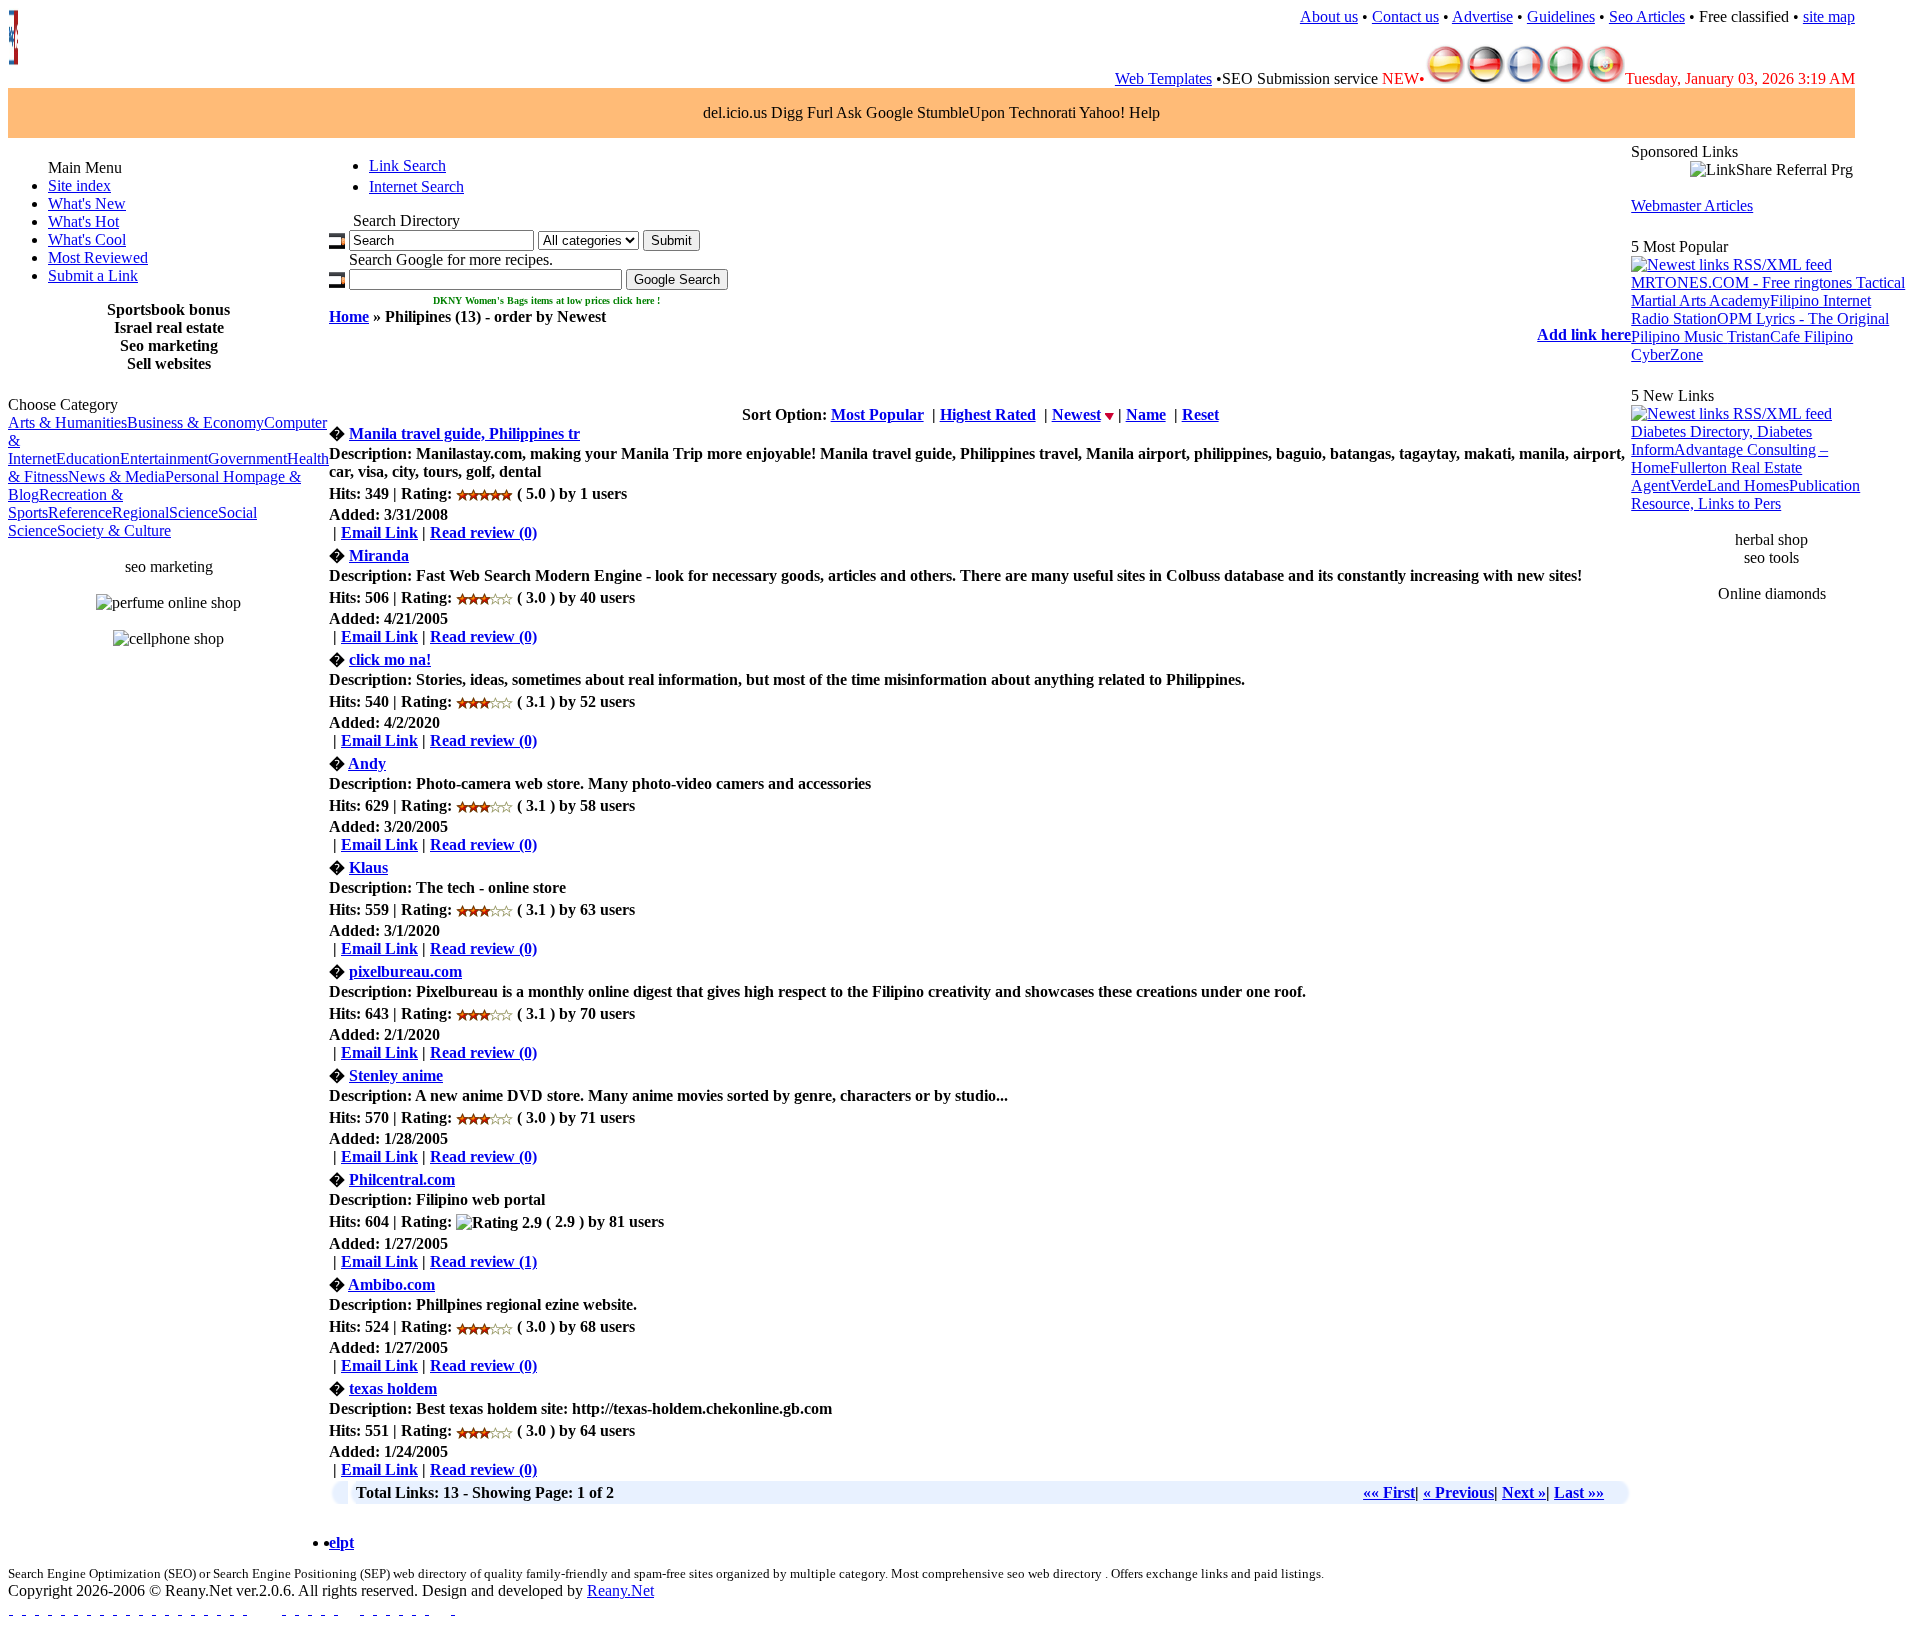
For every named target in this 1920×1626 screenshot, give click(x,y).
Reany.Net (620, 1590)
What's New (87, 203)
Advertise (1482, 16)
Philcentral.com (402, 1179)
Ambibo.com (391, 1284)
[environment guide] (101, 1608)
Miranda (379, 555)
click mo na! (390, 659)
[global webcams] (296, 1608)
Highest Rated (988, 414)
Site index (79, 185)
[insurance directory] (283, 1608)
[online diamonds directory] (361, 1608)
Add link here (1584, 334)
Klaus (368, 867)
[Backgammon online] (413, 1608)
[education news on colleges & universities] (244, 1608)
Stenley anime (396, 1075)
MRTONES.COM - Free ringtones (1743, 282)
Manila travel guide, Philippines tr (464, 433)
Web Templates (1163, 78)
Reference (80, 512)
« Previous (1458, 1492)
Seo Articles (1647, 16)
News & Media (116, 476)
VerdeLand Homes (1729, 485)
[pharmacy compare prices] (400, 1608)
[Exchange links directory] (114, 1608)
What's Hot (83, 221)
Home (349, 316)
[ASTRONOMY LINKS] (452, 1608)
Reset (1200, 414)
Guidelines (1561, 16)
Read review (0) (483, 532)
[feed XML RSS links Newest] (1731, 413)
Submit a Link (93, 275)
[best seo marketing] (10, 1608)
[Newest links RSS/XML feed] (1731, 264)
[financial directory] (153, 1608)
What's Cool (87, 239)
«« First (1389, 1492)
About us (1329, 16)
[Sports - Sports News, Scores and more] (309, 1608)
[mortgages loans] (23, 1608)
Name (1146, 414)
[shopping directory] (179, 1608)
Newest (1076, 414)
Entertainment (164, 458)
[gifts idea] (127, 1608)
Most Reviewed (98, 257)
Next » (1524, 1492)
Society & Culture (114, 530)
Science (193, 512)
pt (347, 1542)
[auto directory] (205, 1608)
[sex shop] (426, 1608)
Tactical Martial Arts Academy (1768, 291)
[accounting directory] (166, 1608)
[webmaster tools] (88, 1608)
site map (1829, 16)
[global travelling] (192, 1608)
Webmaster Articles (1692, 205)
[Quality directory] (335, 1608)
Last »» (1579, 1492)
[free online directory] (140, 1608)
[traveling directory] (387, 1608)
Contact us (1405, 16)
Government (247, 458)
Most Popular (877, 414)
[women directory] (218, 1608)
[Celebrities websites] (49, 1608)
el (334, 1542)
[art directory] (75, 1608)
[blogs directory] (62, 1608)
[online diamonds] (374, 1608)
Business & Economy (195, 422)
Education (88, 458)
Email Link (379, 532)
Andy (367, 763)
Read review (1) (483, 1261)
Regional (140, 512)
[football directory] (322, 1608)
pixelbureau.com (405, 971)
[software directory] (36, 1608)
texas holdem (393, 1388)
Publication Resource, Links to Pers (1745, 494)
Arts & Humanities (67, 422)
